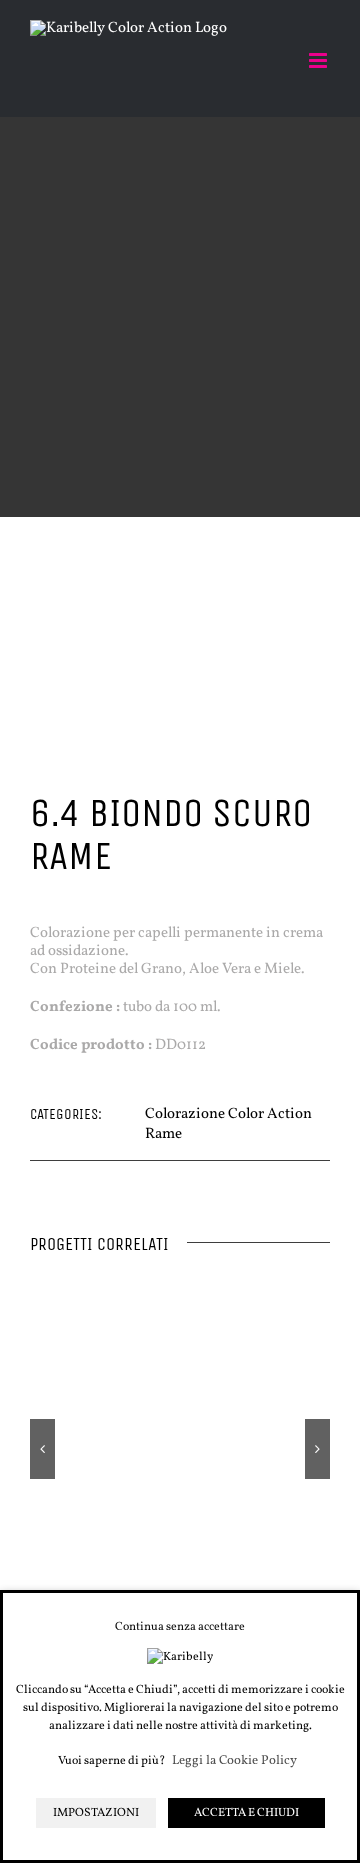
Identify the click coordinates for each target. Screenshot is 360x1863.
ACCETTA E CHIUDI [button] (246, 1813)
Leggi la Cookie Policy (234, 1761)
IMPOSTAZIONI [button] (96, 1813)
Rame (163, 1134)
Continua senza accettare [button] (180, 1627)
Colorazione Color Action (228, 1114)
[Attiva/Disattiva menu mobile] (319, 60)
